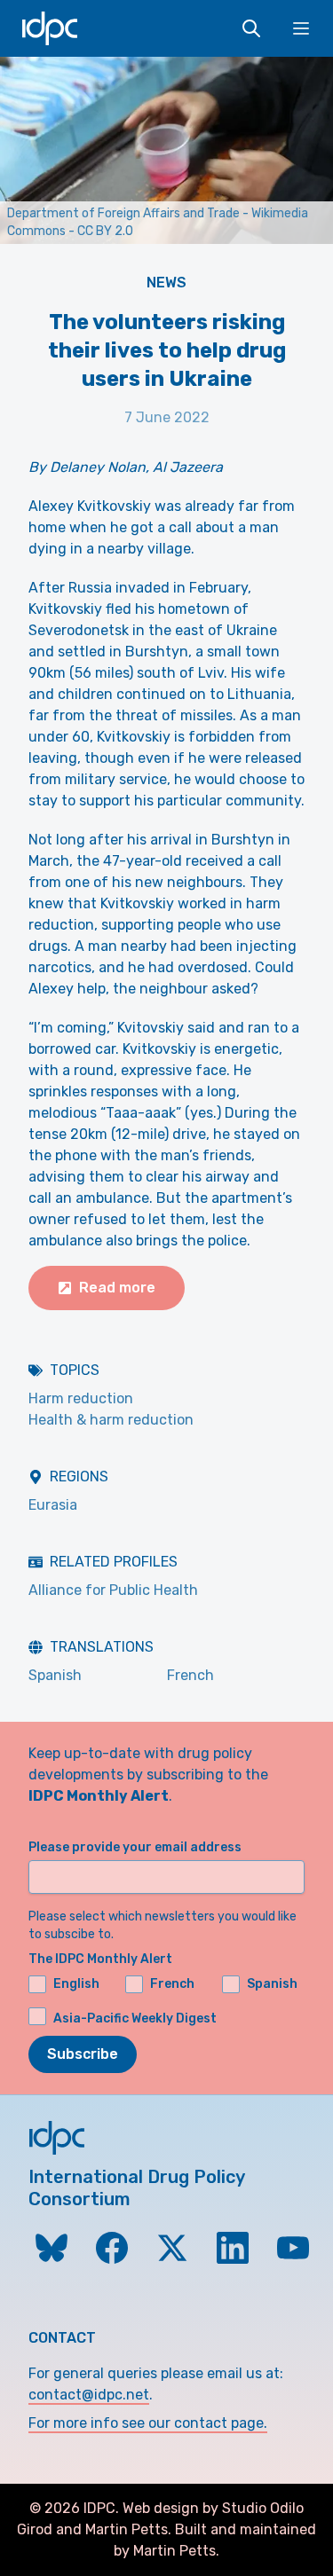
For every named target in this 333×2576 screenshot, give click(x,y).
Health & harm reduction (111, 1420)
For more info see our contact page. (148, 2423)
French (190, 1675)
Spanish (55, 1675)
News (166, 283)
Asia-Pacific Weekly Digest (135, 2018)
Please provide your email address (135, 1847)
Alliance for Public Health (113, 1590)
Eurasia (53, 1505)
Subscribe (83, 2054)
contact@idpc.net (89, 2395)
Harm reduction (81, 1398)
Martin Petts (127, 2529)
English (76, 1984)
